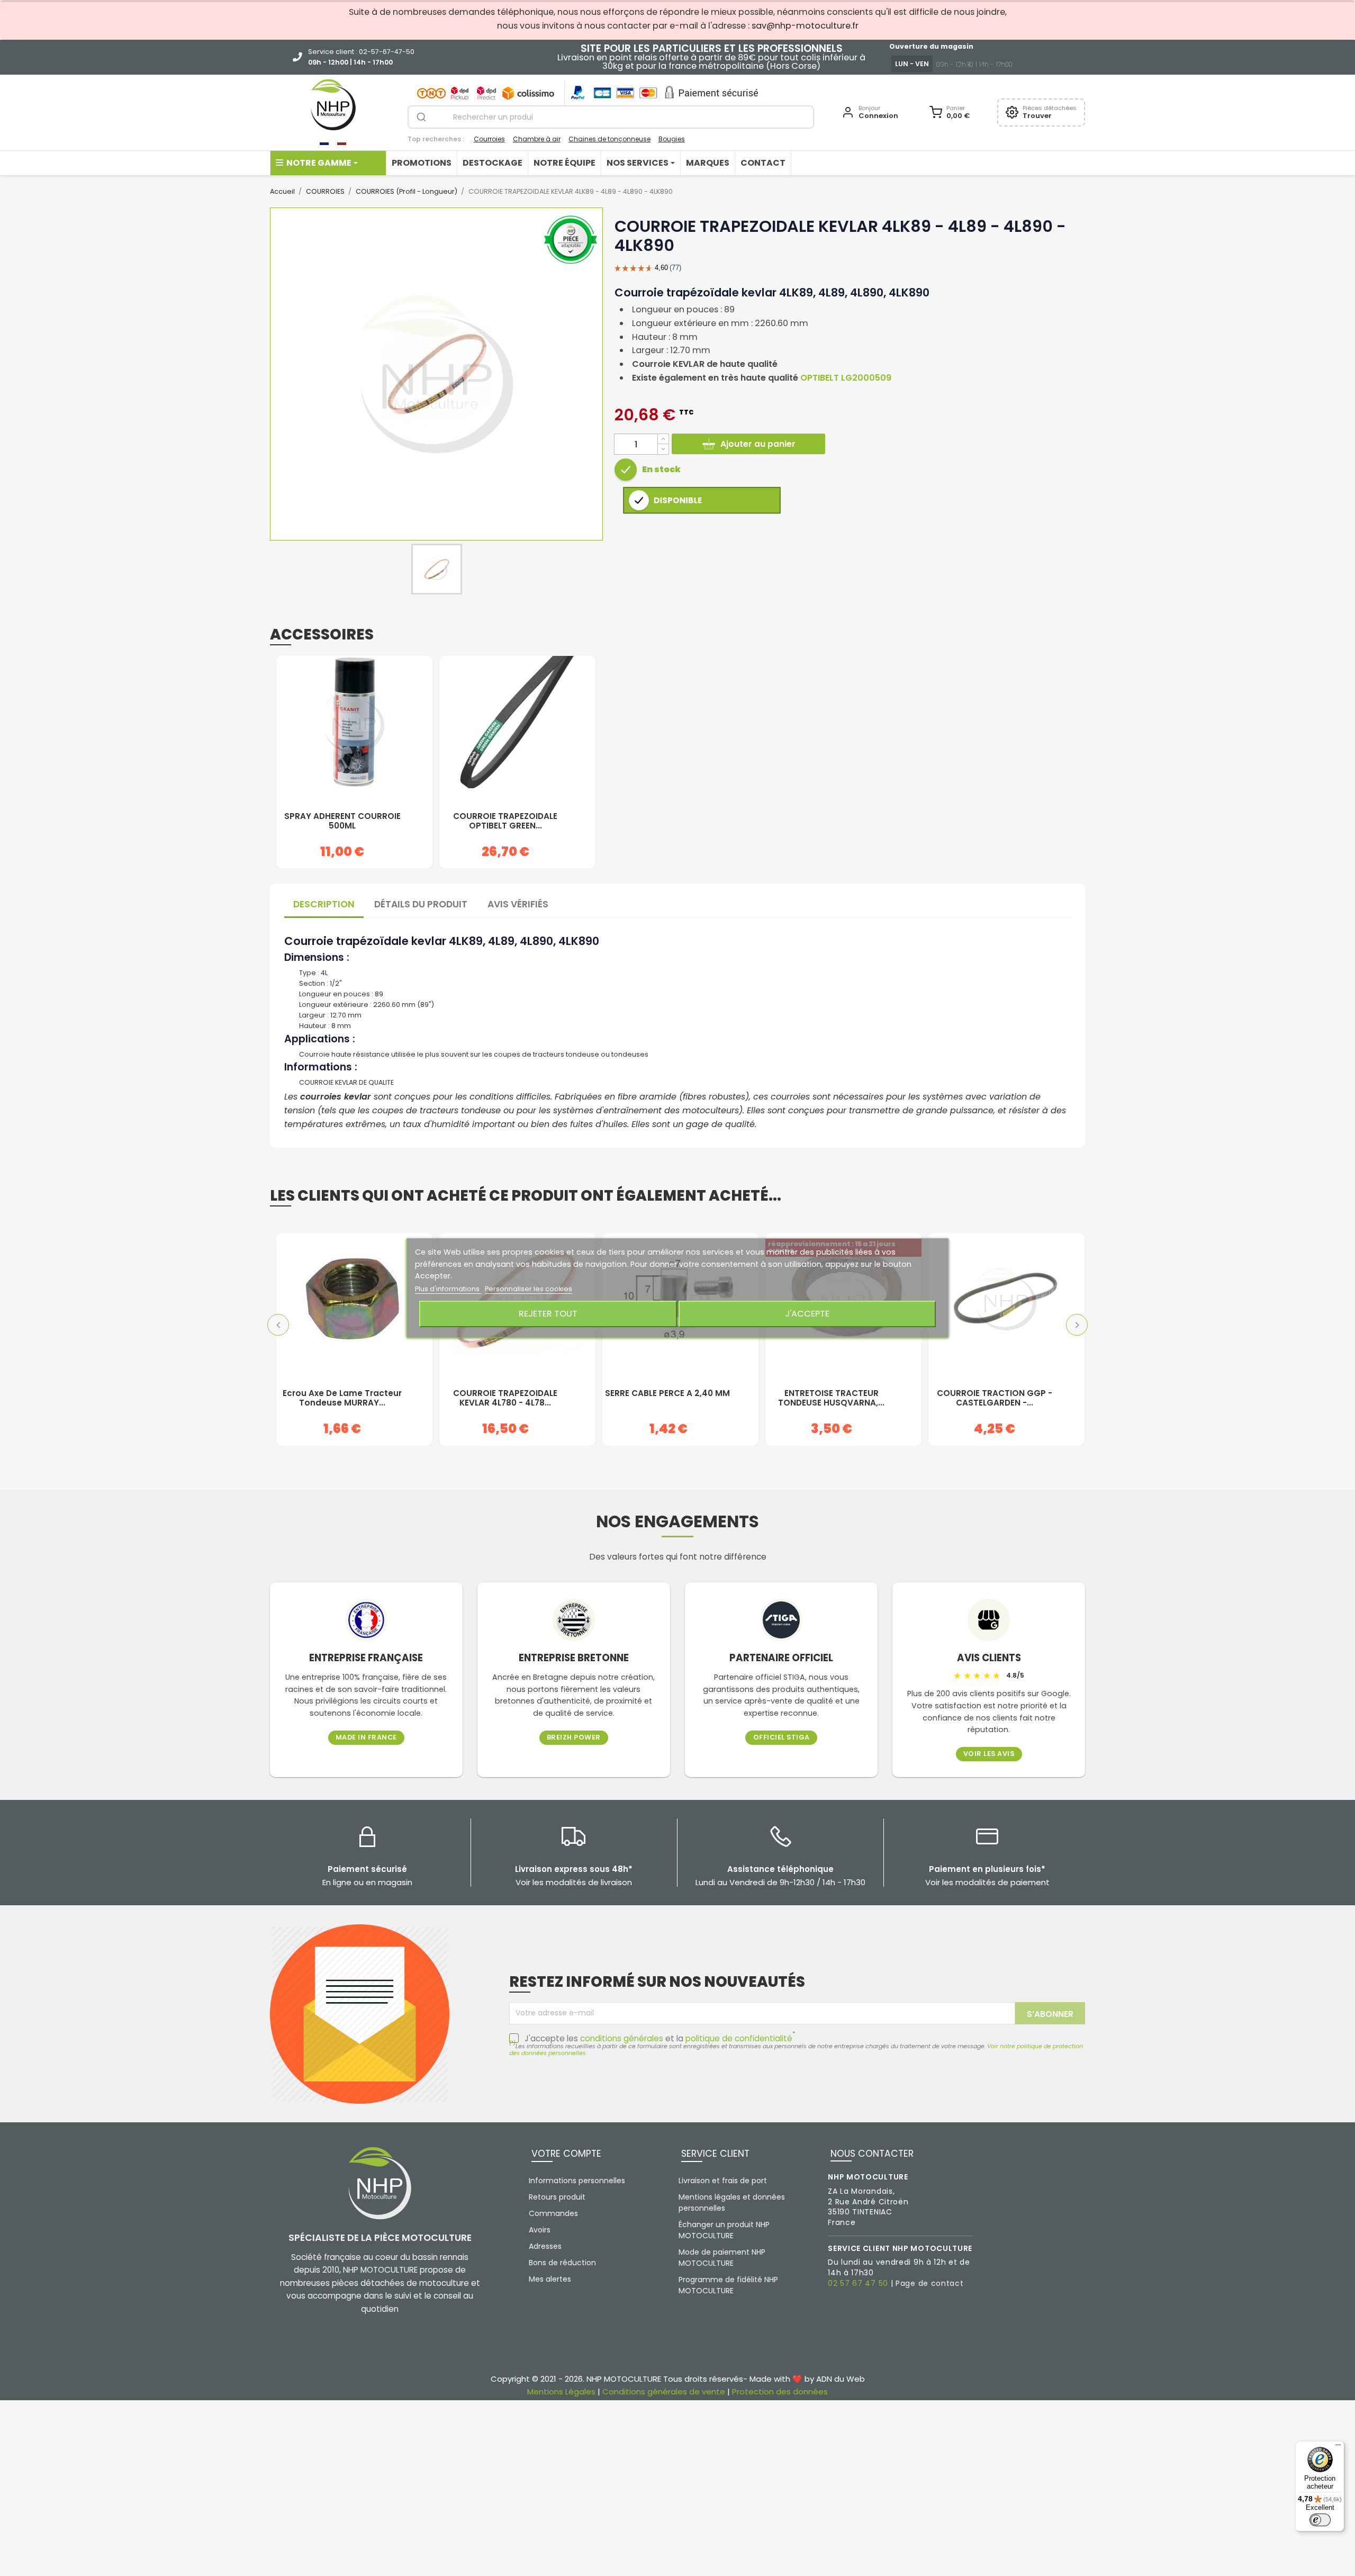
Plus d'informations (448, 1289)
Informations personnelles (577, 2181)
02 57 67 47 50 (858, 2283)
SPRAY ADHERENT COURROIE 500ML (342, 821)
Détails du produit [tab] (421, 904)
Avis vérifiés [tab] (518, 904)
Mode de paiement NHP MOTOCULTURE (722, 2258)
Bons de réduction (562, 2263)
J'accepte (807, 1314)
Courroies (489, 139)
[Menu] (1338, 2447)
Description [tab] (324, 904)
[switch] (1320, 2520)
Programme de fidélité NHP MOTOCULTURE (728, 2285)
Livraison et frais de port (723, 2181)
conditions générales (622, 2038)
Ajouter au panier (758, 444)
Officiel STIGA (782, 1738)
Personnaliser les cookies (529, 1289)
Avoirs (540, 2230)
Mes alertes (550, 2279)
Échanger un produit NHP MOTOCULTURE (724, 2230)
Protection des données (780, 2392)
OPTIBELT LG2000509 (846, 378)
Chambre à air (537, 139)
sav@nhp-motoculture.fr (805, 26)
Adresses (545, 2246)
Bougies (672, 139)
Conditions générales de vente (664, 2392)
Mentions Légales (561, 2392)
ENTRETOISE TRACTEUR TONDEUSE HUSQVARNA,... (831, 1398)
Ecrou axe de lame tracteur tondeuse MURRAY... (342, 1398)
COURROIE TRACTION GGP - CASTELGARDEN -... (995, 1398)
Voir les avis (989, 1754)
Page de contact (930, 2283)
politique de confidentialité (739, 2038)
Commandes (553, 2213)
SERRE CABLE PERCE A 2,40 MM (667, 1394)
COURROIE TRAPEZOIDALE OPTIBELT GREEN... (505, 821)
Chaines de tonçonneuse (609, 139)
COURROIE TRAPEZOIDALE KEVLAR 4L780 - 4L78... (505, 1398)
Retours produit (557, 2197)
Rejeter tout (548, 1314)
